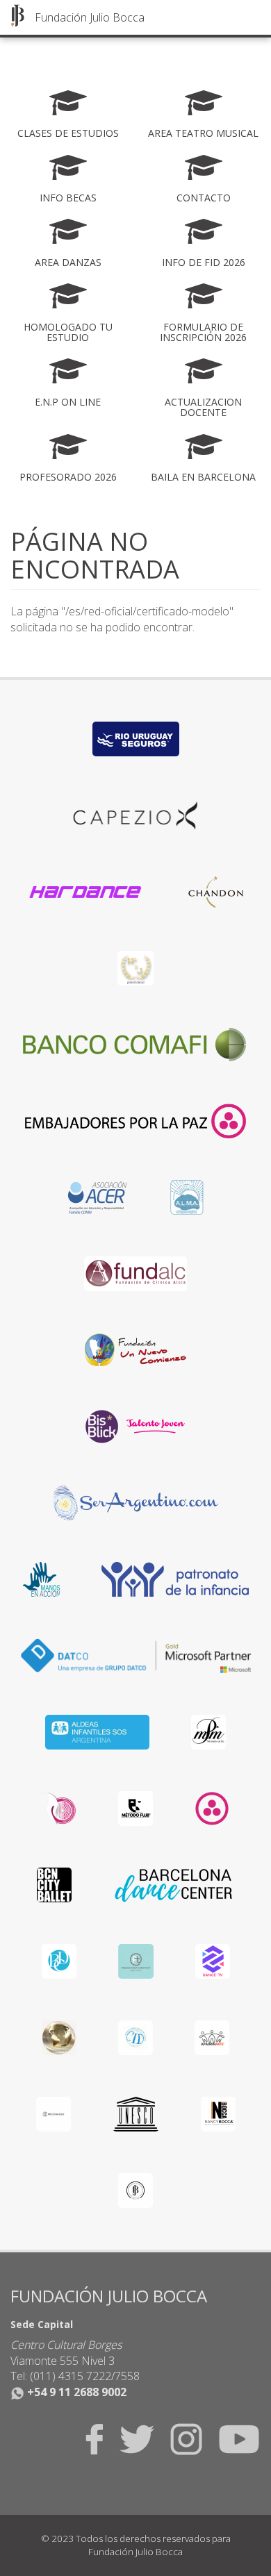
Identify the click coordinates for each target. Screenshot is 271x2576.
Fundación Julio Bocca (90, 17)
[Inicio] (17, 15)
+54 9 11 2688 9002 (75, 2392)
